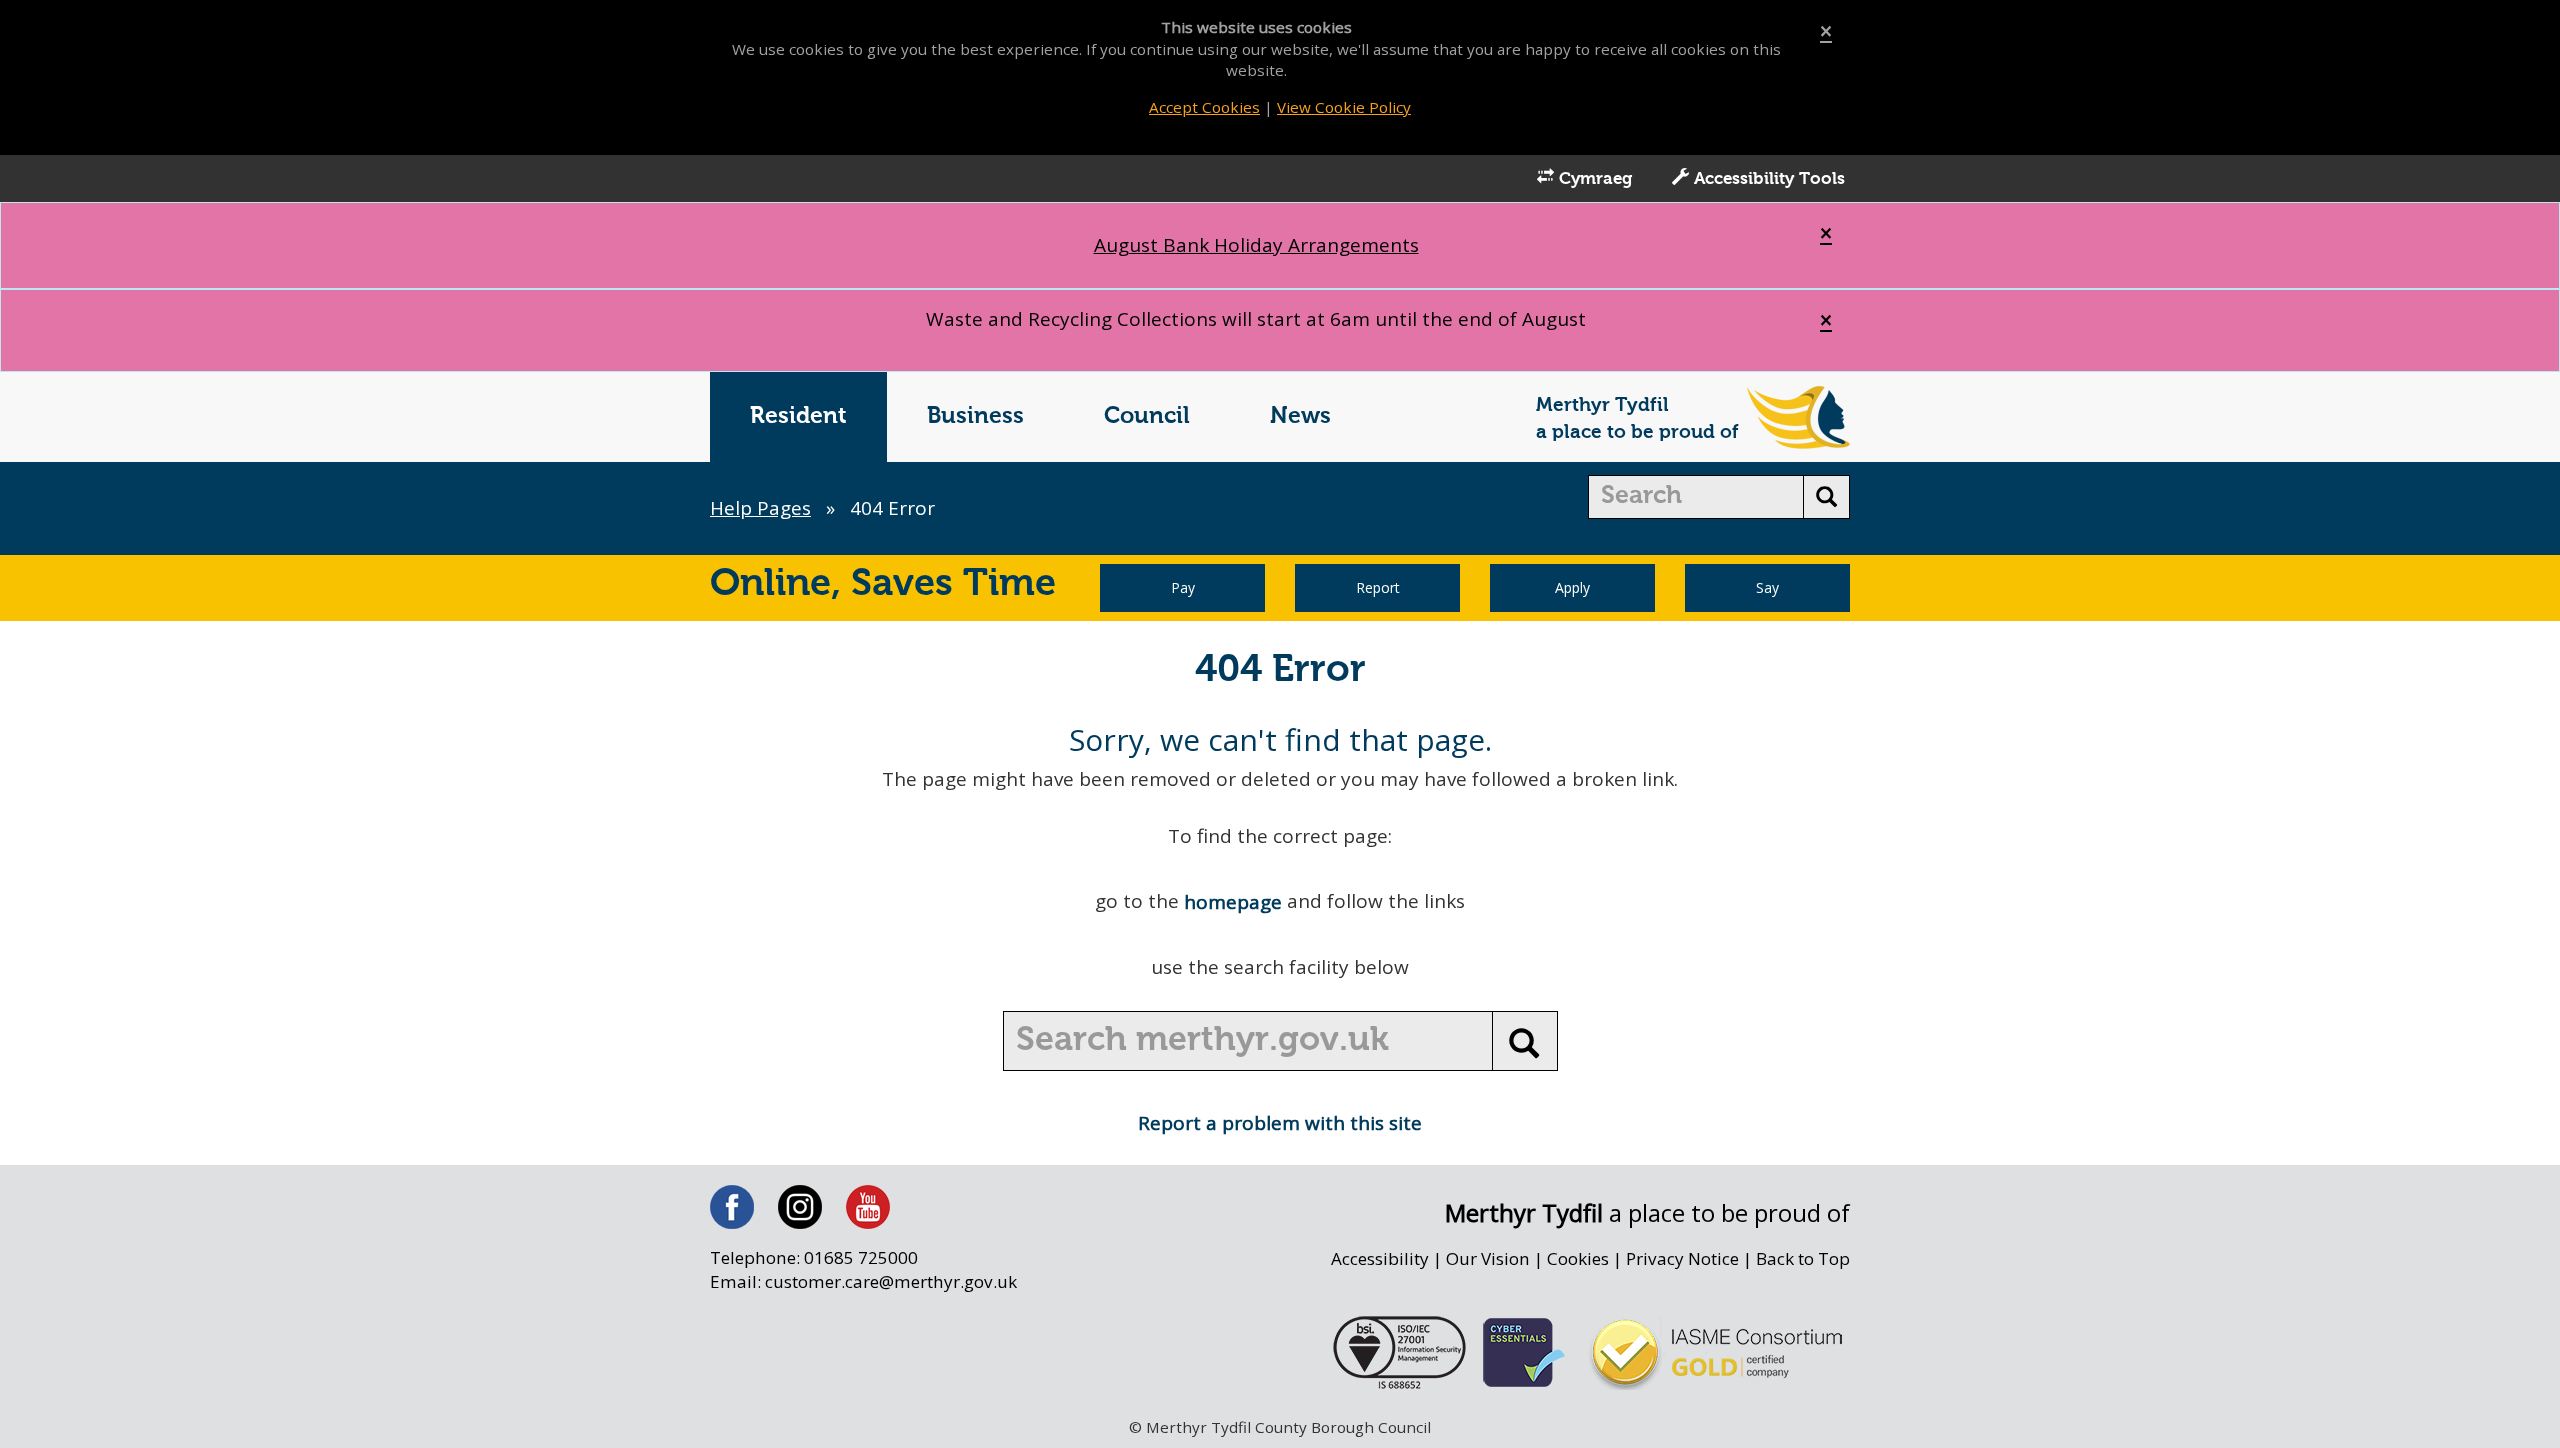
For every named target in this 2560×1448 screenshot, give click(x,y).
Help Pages (760, 508)
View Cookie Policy (1344, 107)
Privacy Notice (1682, 1258)
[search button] (1826, 497)
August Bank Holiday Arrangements (1256, 245)
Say (1767, 587)
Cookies (1578, 1258)
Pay (1183, 587)
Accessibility (1380, 1258)
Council (1147, 416)
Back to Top (1803, 1258)
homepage (1233, 902)
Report (1378, 587)
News (1300, 416)
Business (975, 416)
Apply (1572, 587)
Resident (798, 416)
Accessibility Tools (1767, 179)
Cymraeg (1593, 179)
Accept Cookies (1204, 107)
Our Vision (1488, 1258)
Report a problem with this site (1280, 1123)
